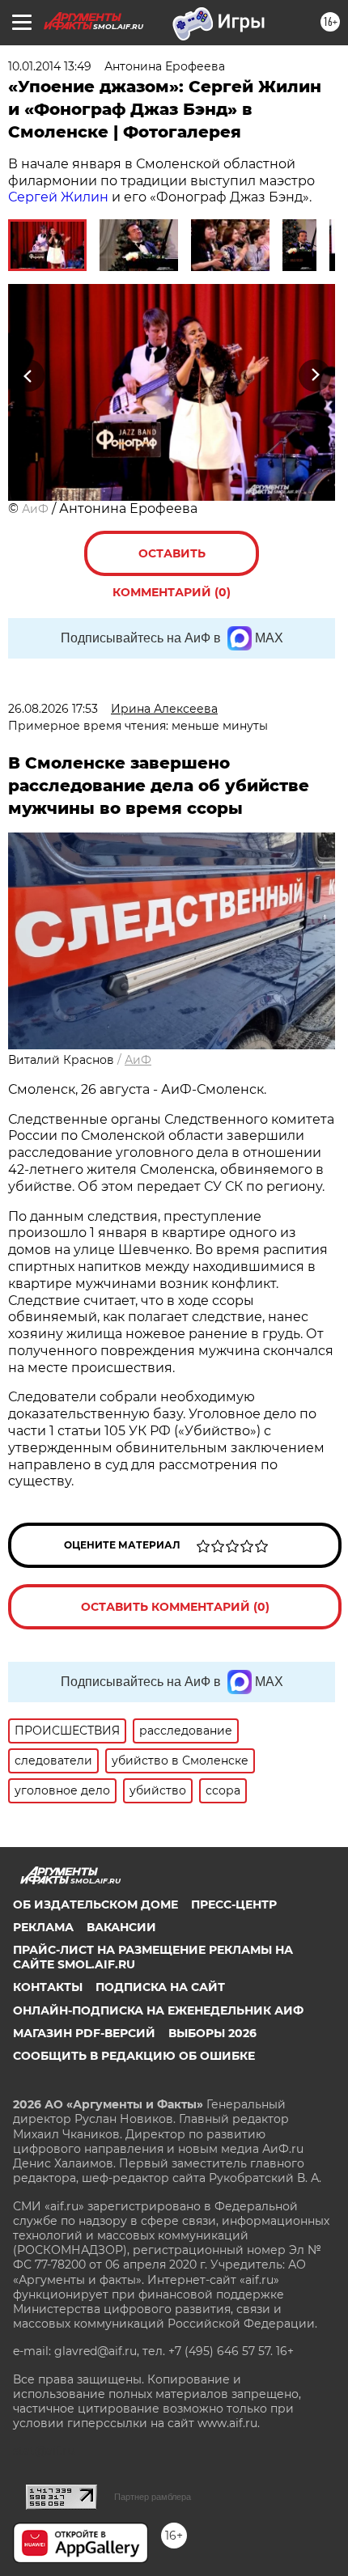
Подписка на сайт (160, 1987)
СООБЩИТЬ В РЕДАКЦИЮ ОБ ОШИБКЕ (134, 2056)
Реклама (43, 1927)
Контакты (48, 1987)
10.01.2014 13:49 (50, 66)
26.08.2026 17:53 (53, 709)
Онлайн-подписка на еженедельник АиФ (158, 2010)
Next (315, 375)
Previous (26, 375)
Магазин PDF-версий (84, 2033)
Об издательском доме (95, 1904)
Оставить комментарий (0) (172, 561)
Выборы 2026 (212, 2033)
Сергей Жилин (58, 197)
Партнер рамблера (153, 2497)
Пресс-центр (234, 1904)
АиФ (35, 509)
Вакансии (121, 1927)
